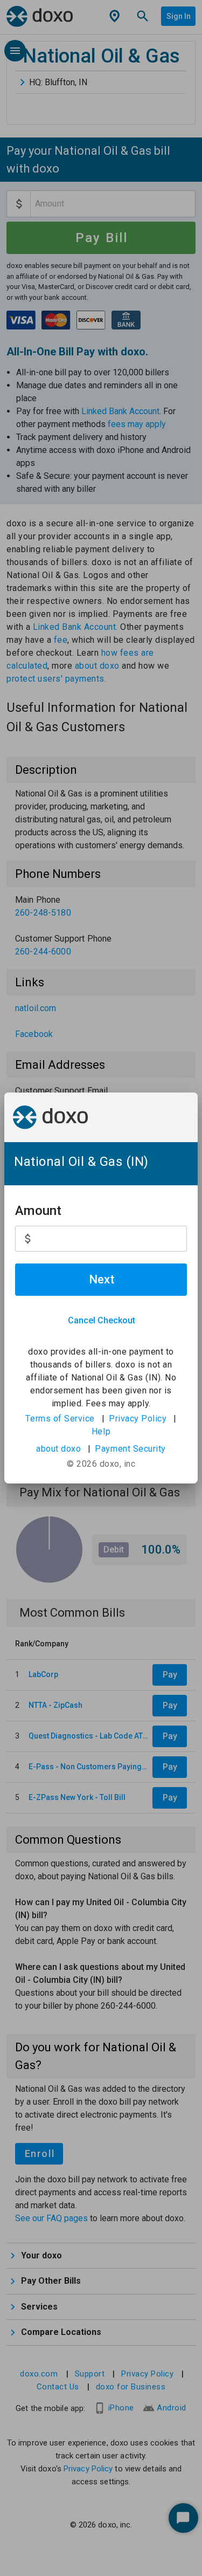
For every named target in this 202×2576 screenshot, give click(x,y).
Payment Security (130, 1449)
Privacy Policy (138, 1418)
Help (101, 1431)
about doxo (58, 1449)
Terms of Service (60, 1418)
